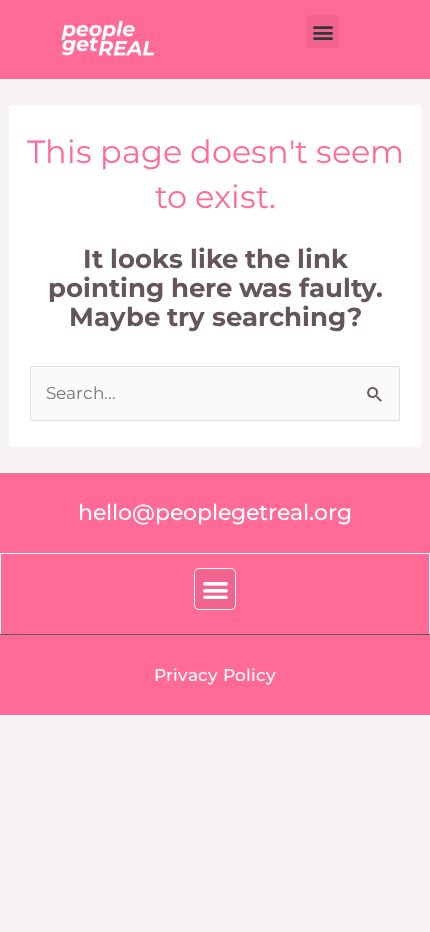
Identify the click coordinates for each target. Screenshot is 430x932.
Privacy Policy (215, 675)
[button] (322, 31)
